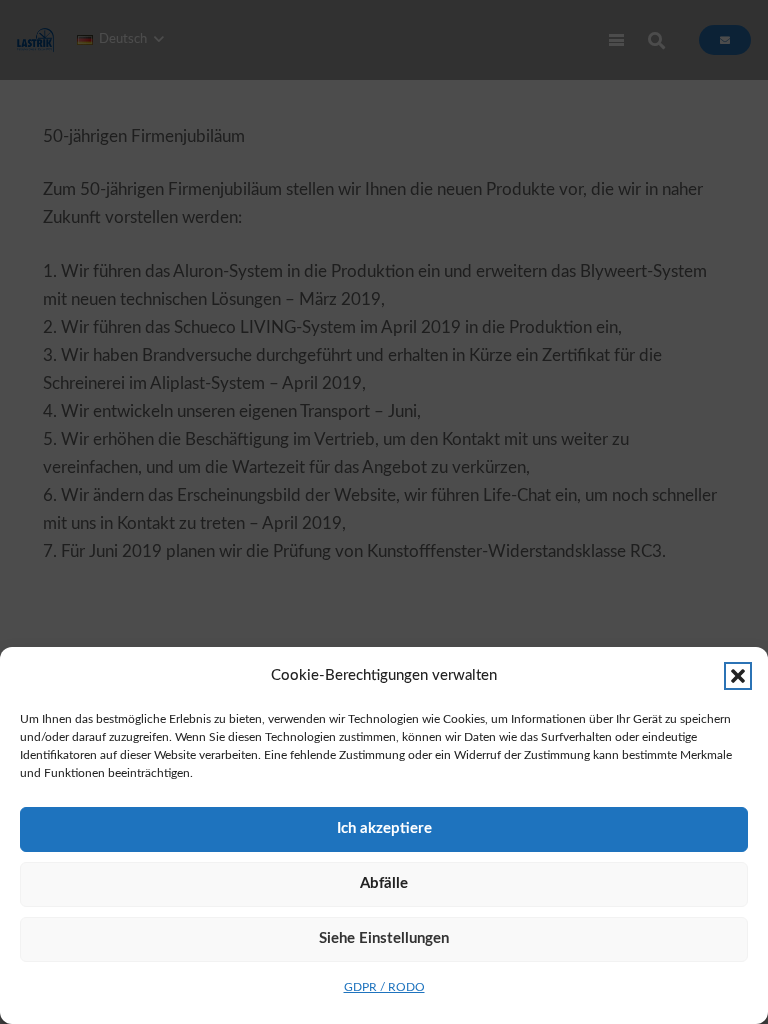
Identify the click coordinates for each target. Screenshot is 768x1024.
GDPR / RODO (384, 987)
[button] (738, 676)
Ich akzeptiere (384, 828)
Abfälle (384, 883)
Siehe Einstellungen (384, 938)
